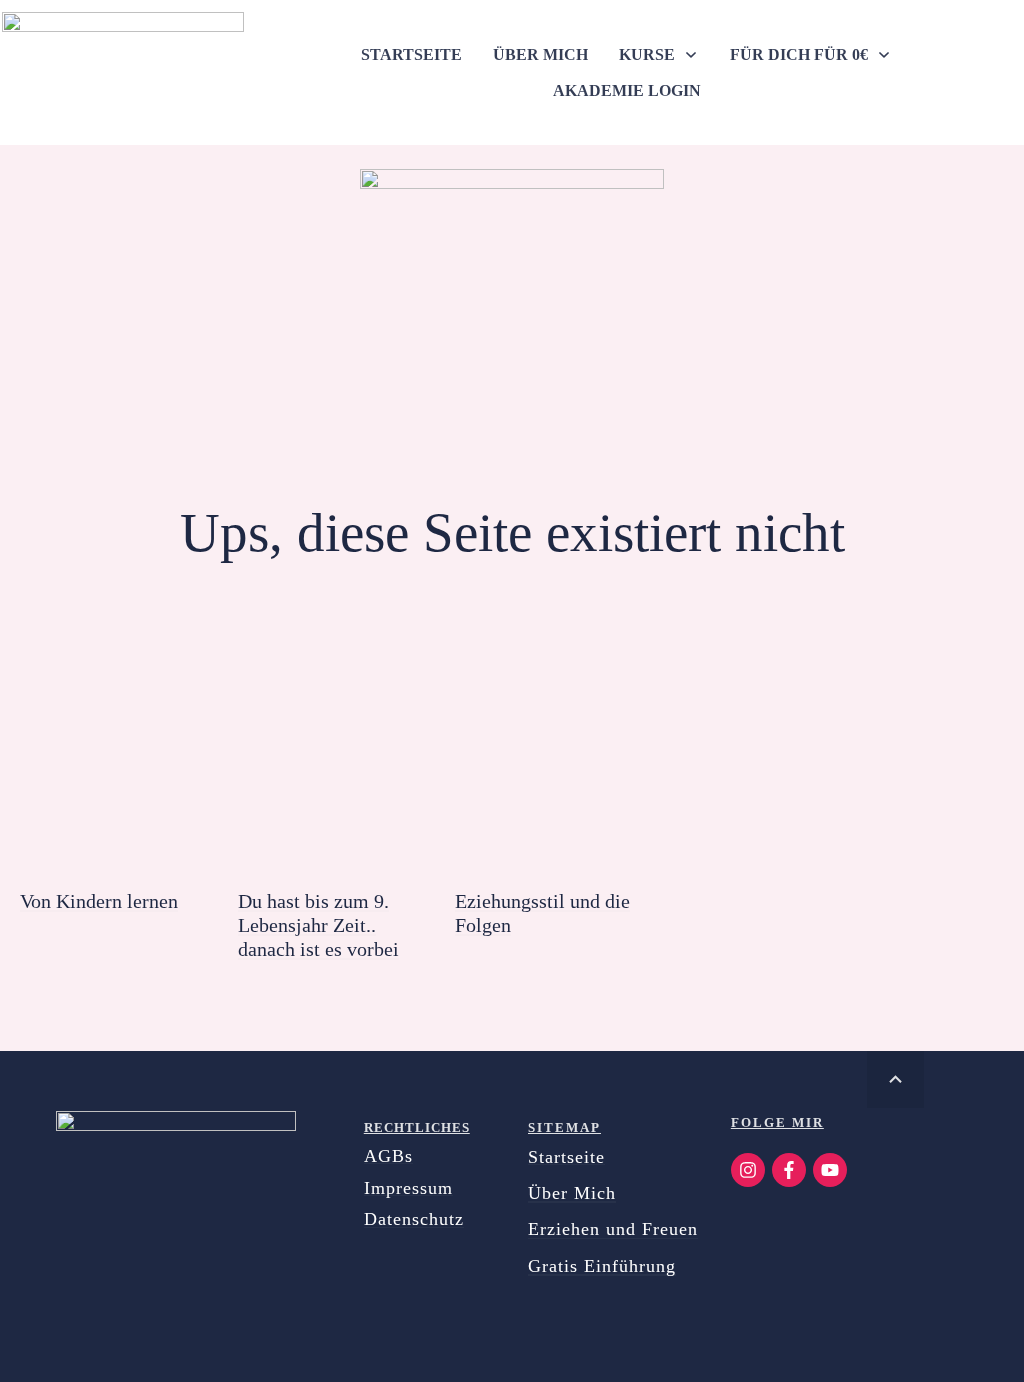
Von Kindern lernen (99, 901)
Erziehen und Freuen (613, 1229)
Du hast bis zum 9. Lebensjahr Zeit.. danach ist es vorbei (318, 925)
